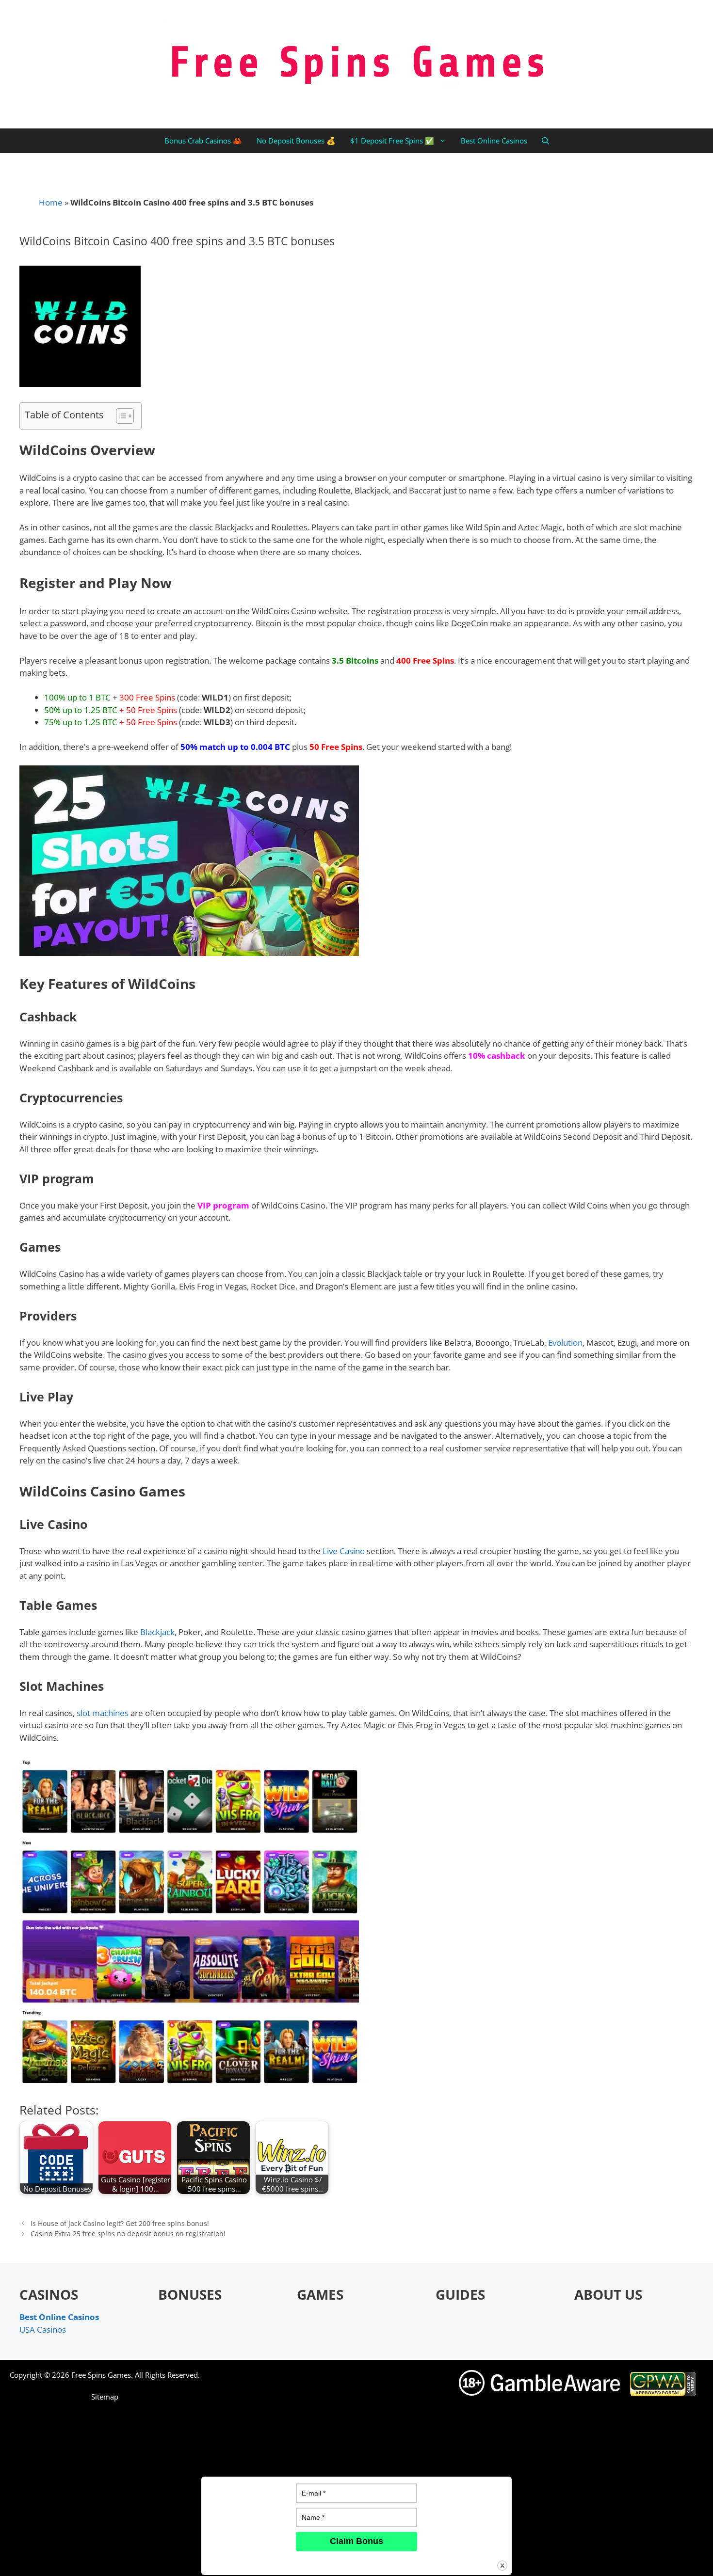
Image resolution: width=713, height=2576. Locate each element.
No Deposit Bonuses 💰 (296, 141)
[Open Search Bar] (545, 141)
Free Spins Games (101, 2375)
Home (51, 202)
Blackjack (157, 1632)
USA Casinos (43, 2330)
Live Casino (344, 1551)
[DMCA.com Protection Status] (580, 2560)
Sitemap (105, 2397)
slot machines (103, 1713)
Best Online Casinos (494, 141)
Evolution (565, 1343)
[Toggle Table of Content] (120, 416)
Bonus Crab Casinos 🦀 (203, 141)
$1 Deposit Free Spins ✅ (392, 141)
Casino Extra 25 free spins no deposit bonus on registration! (128, 2234)
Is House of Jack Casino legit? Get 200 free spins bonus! (120, 2223)
